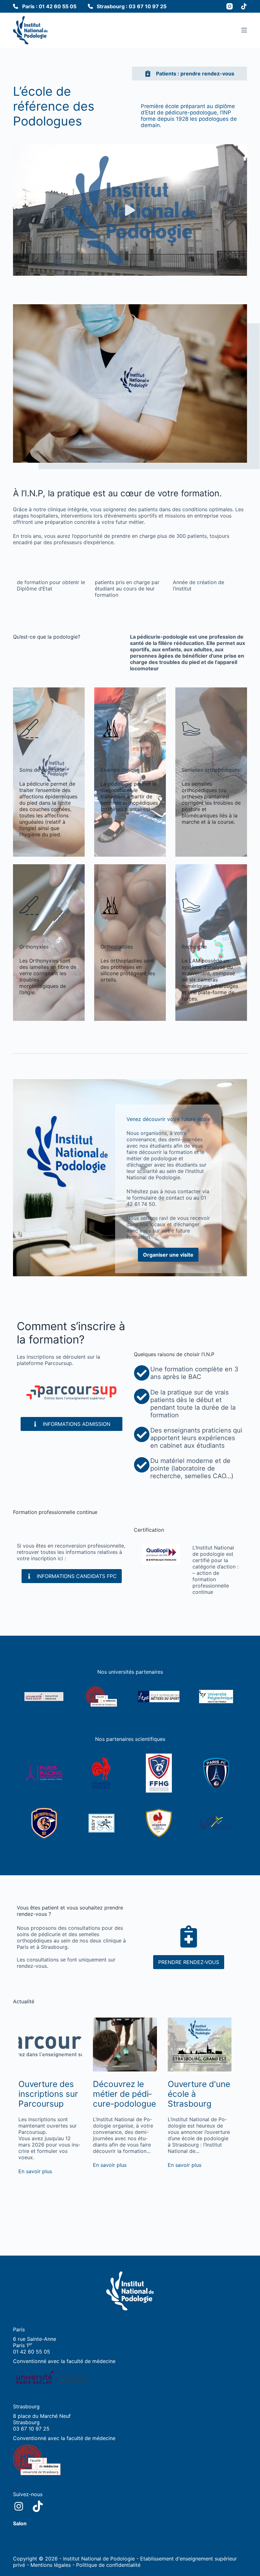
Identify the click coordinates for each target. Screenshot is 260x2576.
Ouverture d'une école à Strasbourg (199, 2094)
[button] (130, 210)
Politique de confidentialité (108, 2565)
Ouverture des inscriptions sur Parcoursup (48, 2094)
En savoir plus (35, 2171)
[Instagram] (230, 6)
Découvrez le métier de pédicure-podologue (124, 2094)
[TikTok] (244, 6)
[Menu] (244, 30)
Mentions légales (51, 2565)
